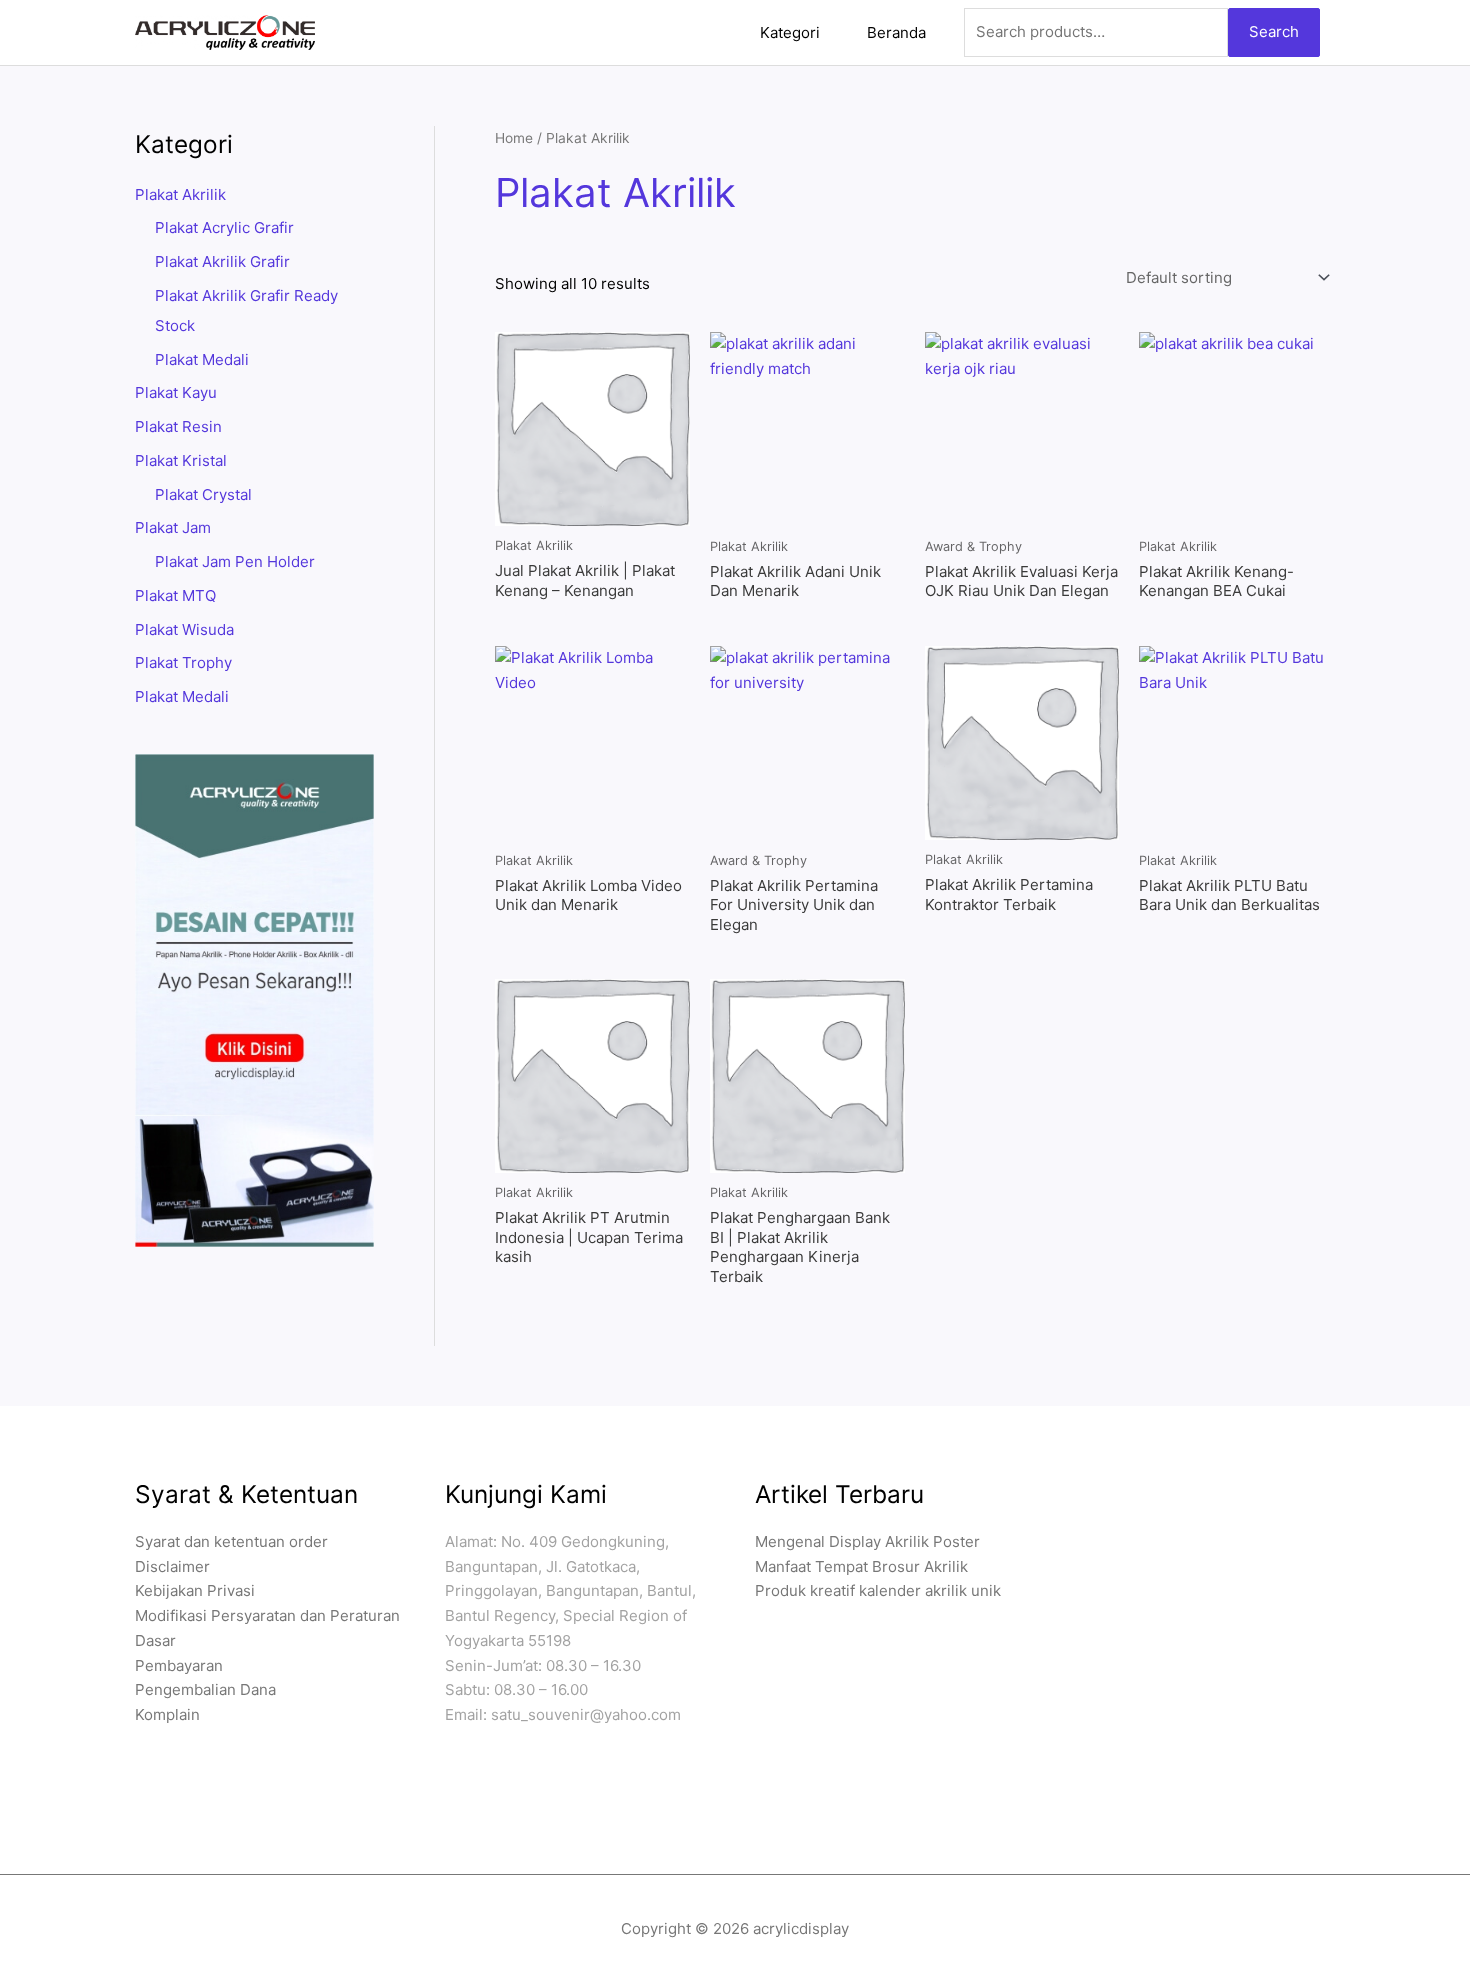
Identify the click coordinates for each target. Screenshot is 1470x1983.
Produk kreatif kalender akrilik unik (878, 1590)
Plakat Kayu (176, 392)
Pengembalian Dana (205, 1689)
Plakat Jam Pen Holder (235, 561)
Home (514, 138)
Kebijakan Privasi (195, 1590)
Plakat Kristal (181, 460)
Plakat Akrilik (180, 194)
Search (1274, 31)
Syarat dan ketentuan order (231, 1541)
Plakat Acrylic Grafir (224, 227)
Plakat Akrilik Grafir (222, 261)
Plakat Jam (173, 527)
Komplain (167, 1714)
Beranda (896, 32)
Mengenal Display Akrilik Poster (867, 1541)
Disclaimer (172, 1566)
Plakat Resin (178, 426)
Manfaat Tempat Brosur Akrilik (861, 1566)
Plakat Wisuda (184, 629)
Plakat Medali (202, 359)
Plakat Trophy (183, 662)
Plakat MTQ (175, 595)
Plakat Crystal (203, 494)
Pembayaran (179, 1665)
